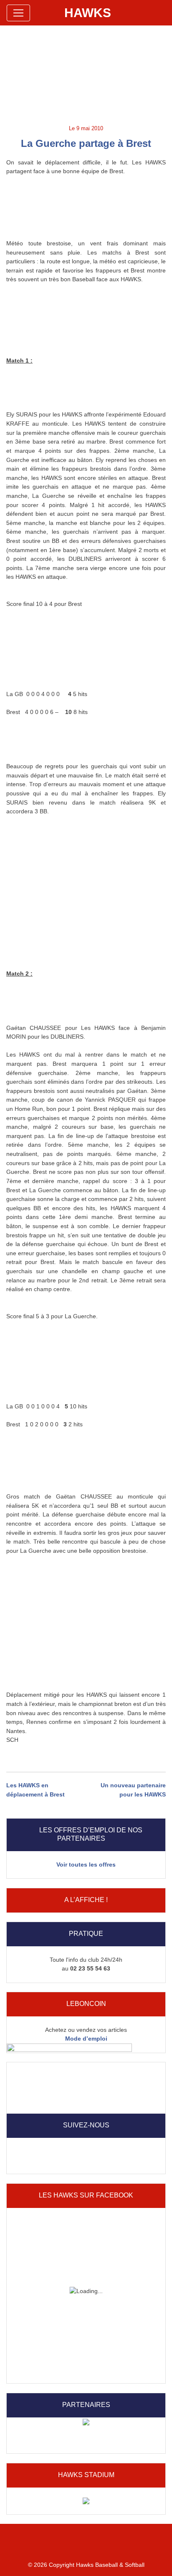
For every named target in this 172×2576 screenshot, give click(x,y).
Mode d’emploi (86, 2039)
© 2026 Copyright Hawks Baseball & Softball (86, 2565)
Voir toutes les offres (86, 1865)
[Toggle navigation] (18, 13)
